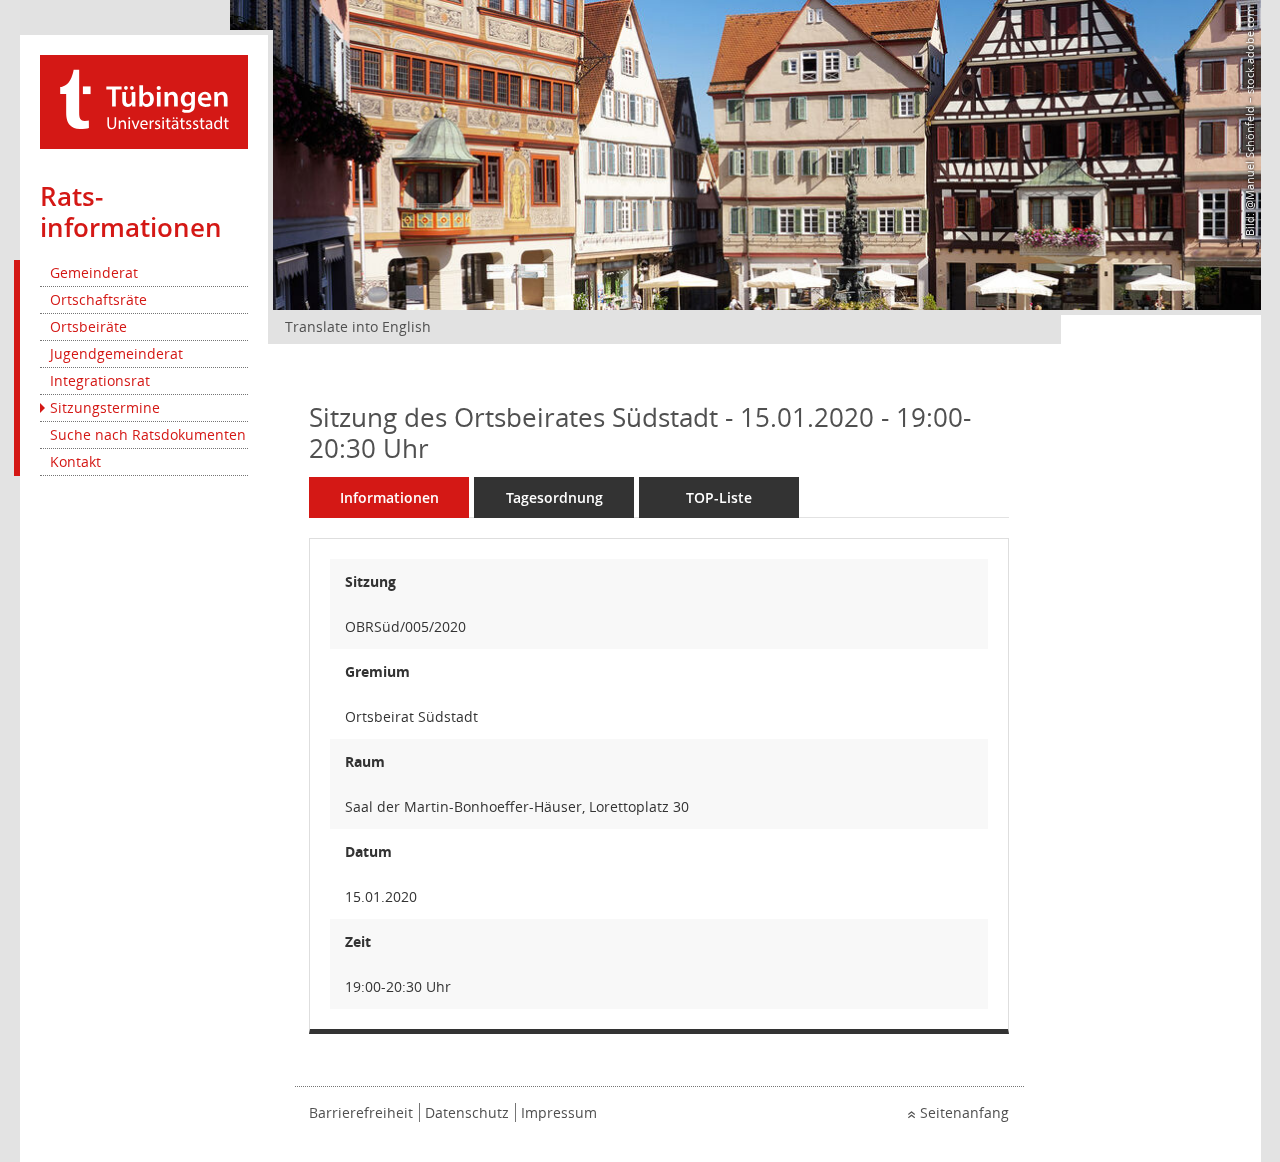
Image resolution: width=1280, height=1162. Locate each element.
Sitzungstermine (105, 407)
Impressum (559, 1112)
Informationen (389, 497)
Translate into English (358, 326)
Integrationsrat (100, 380)
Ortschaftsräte (98, 299)
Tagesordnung (554, 497)
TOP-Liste (719, 497)
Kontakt (75, 461)
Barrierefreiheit (361, 1112)
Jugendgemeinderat (116, 353)
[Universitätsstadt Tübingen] (144, 100)
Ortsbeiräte (88, 326)
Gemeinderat (94, 272)
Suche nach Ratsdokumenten (148, 434)
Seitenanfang (964, 1112)
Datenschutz (467, 1112)
